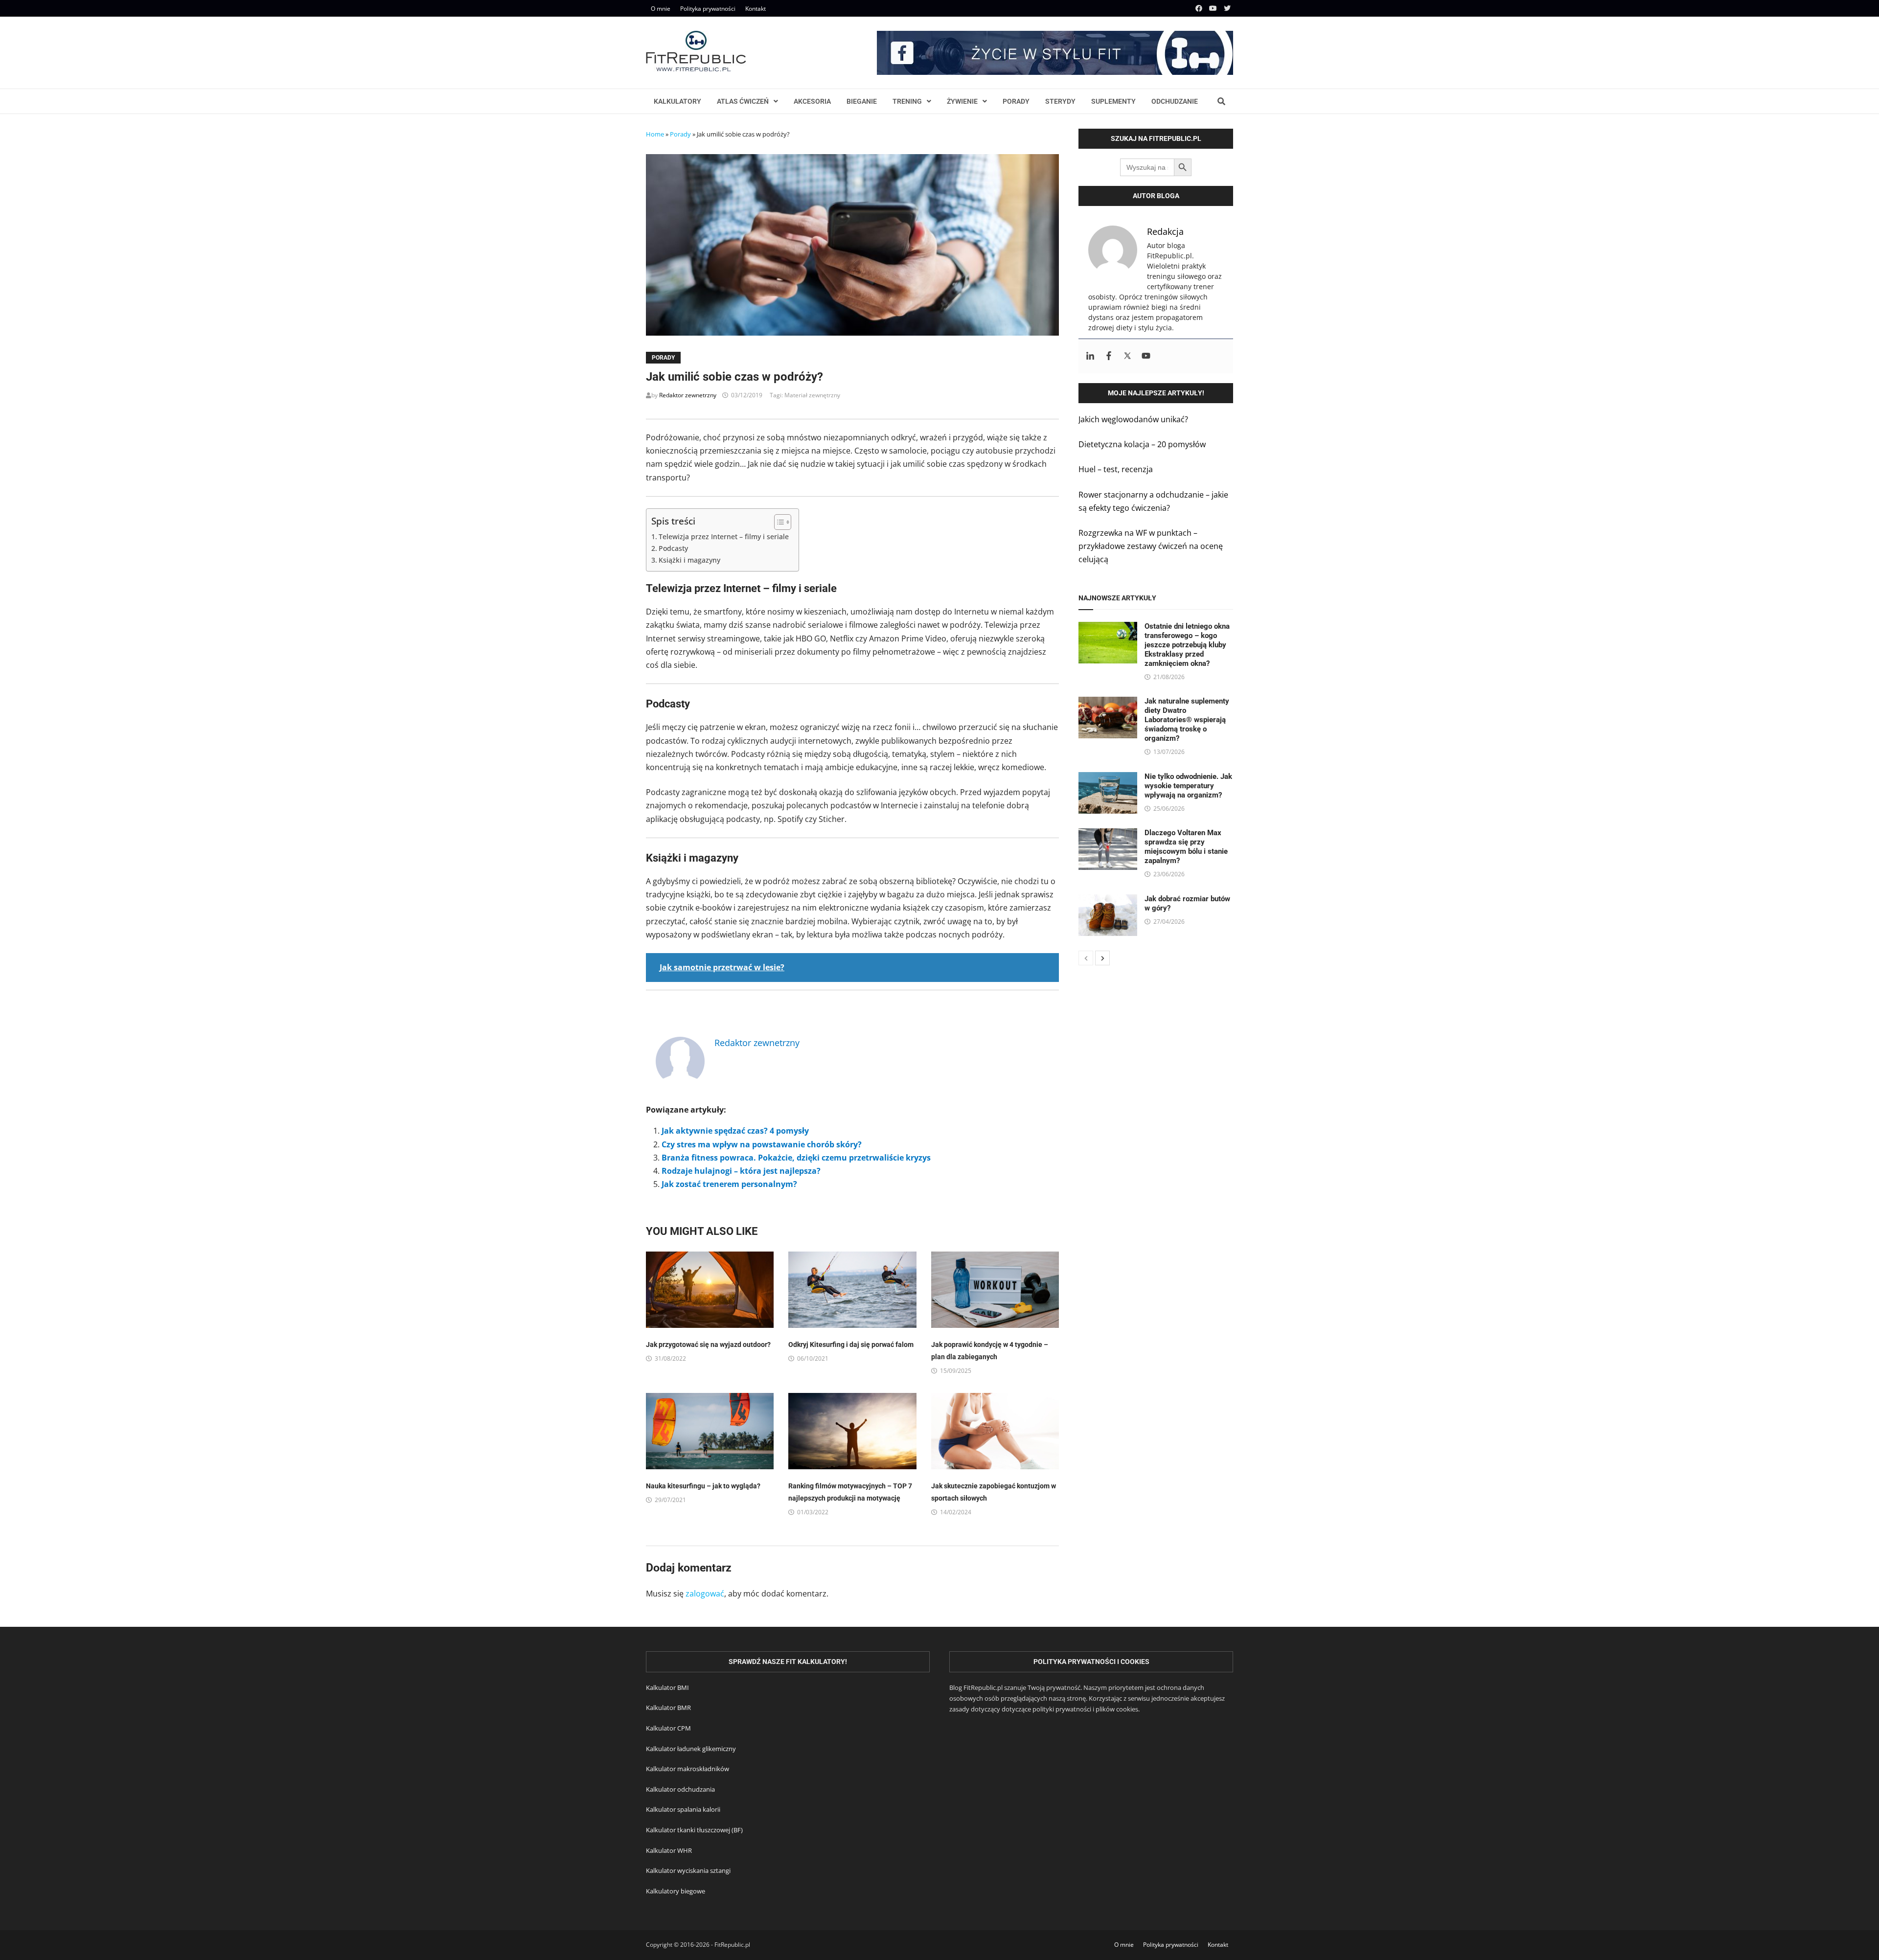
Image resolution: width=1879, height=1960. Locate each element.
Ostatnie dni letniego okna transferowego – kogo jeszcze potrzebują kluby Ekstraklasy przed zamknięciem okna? (1187, 645)
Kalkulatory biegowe (676, 1891)
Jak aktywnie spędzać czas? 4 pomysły (735, 1131)
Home (655, 134)
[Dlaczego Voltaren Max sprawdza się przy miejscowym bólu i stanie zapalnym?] (1108, 835)
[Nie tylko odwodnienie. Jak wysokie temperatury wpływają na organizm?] (1108, 778)
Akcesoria (812, 101)
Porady (1016, 101)
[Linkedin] (1090, 356)
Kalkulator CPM (668, 1728)
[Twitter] (1227, 8)
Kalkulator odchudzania (680, 1789)
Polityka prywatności (708, 9)
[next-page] (1102, 958)
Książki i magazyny (689, 560)
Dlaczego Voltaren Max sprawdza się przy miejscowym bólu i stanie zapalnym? (1186, 847)
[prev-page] (1086, 958)
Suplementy (1113, 101)
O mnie (661, 9)
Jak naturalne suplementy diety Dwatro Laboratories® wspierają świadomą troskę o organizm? (1187, 720)
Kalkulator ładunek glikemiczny (691, 1749)
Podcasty (673, 548)
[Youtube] (1214, 8)
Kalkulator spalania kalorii (683, 1809)
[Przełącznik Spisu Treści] (778, 522)
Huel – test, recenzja (1116, 469)
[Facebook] (1200, 8)
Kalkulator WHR (669, 1850)
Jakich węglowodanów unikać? (1133, 419)
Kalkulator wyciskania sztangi (688, 1870)
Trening (907, 101)
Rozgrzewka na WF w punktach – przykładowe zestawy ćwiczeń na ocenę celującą (1151, 546)
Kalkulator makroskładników (687, 1769)
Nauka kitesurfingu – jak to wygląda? (703, 1486)
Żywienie (962, 101)
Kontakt (756, 9)
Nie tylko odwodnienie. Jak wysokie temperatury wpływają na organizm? (1188, 786)
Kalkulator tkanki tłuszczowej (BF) (694, 1830)
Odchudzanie (1175, 101)
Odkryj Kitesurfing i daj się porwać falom (851, 1345)
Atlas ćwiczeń (743, 101)
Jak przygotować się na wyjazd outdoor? (708, 1345)
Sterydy (1060, 101)
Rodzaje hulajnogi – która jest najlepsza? (741, 1171)
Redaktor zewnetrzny (688, 395)
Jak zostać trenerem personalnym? (729, 1184)
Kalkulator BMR (668, 1708)
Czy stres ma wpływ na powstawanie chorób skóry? (762, 1144)
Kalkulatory (677, 101)
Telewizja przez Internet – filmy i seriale (724, 536)
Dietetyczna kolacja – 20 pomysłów (1142, 444)
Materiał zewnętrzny (812, 395)
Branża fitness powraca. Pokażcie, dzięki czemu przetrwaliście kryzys (796, 1158)
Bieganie (862, 101)
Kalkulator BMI (667, 1687)
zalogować (705, 1594)
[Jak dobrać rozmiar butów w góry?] (1108, 901)
